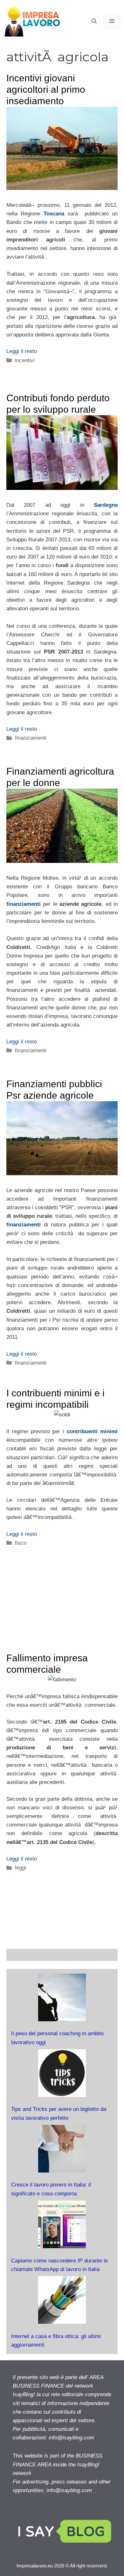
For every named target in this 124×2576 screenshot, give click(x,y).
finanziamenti (31, 738)
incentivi (25, 360)
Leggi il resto (22, 351)
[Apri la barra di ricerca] (94, 21)
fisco (21, 1543)
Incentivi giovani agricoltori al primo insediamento (46, 89)
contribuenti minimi (92, 1431)
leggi (21, 1868)
